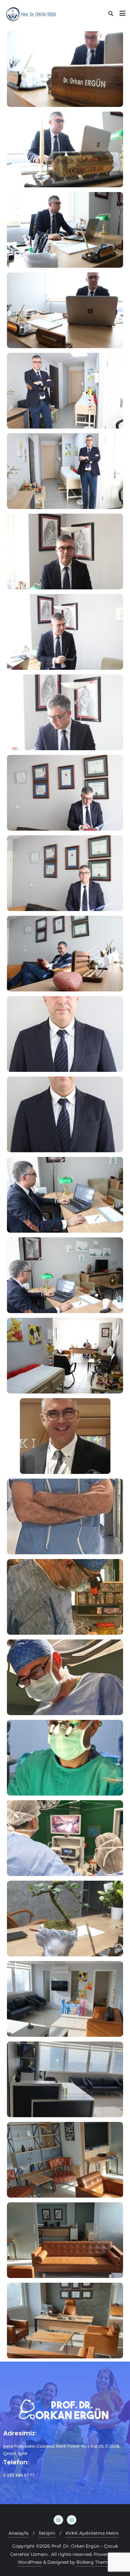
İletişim (47, 2533)
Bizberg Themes (94, 2562)
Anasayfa (18, 2533)
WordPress (30, 2562)
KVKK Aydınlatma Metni (92, 2533)
